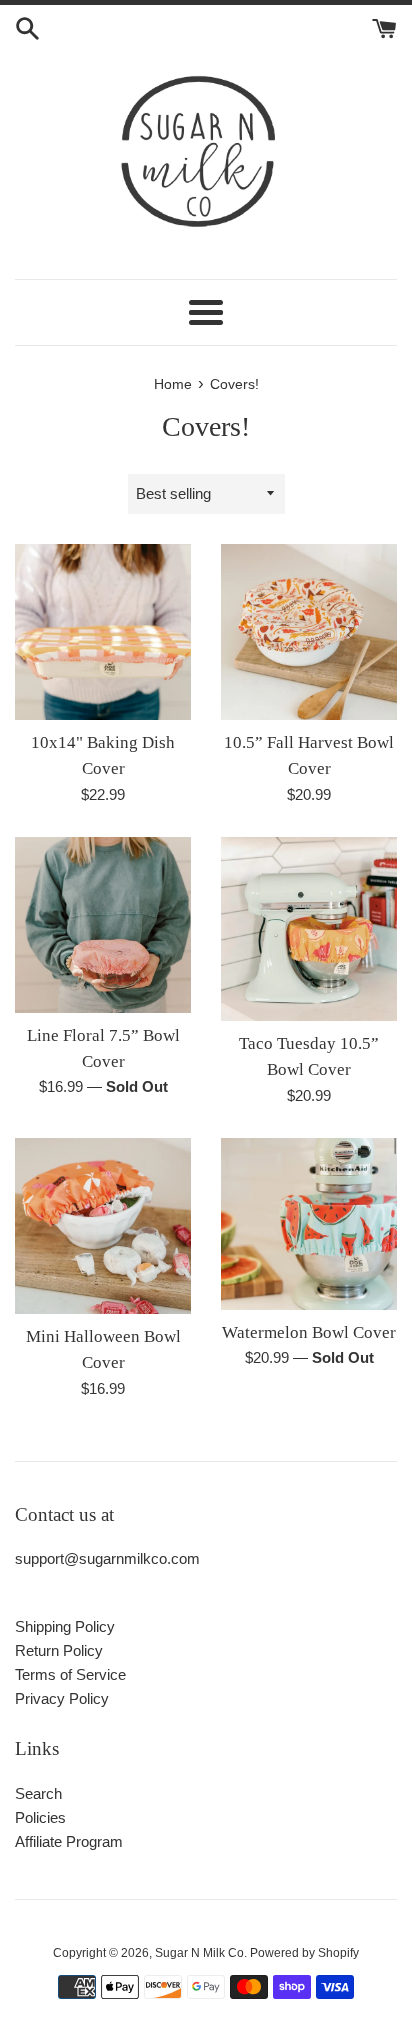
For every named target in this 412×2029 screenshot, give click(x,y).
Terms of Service (70, 1674)
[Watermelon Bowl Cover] (309, 1224)
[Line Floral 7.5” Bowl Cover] (103, 925)
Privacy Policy (62, 1698)
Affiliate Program (69, 1841)
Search (38, 1793)
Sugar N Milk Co (199, 1953)
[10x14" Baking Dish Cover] (103, 632)
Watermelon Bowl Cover (309, 1332)
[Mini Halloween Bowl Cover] (103, 1226)
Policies (40, 1817)
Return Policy (59, 1650)
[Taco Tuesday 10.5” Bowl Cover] (309, 929)
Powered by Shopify (304, 1953)
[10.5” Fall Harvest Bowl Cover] (309, 632)
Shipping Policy (65, 1626)
